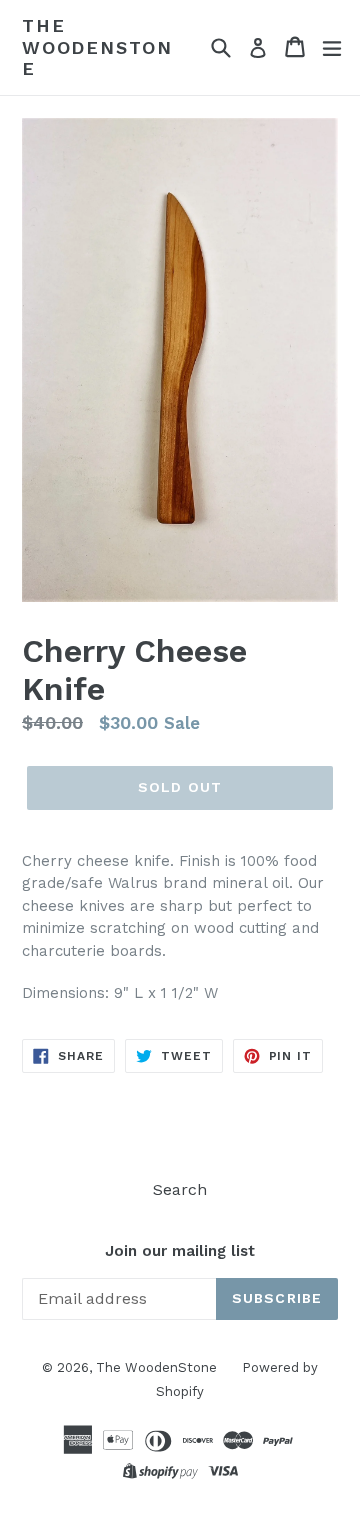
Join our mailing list (180, 1251)
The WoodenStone (97, 47)
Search (180, 1189)
